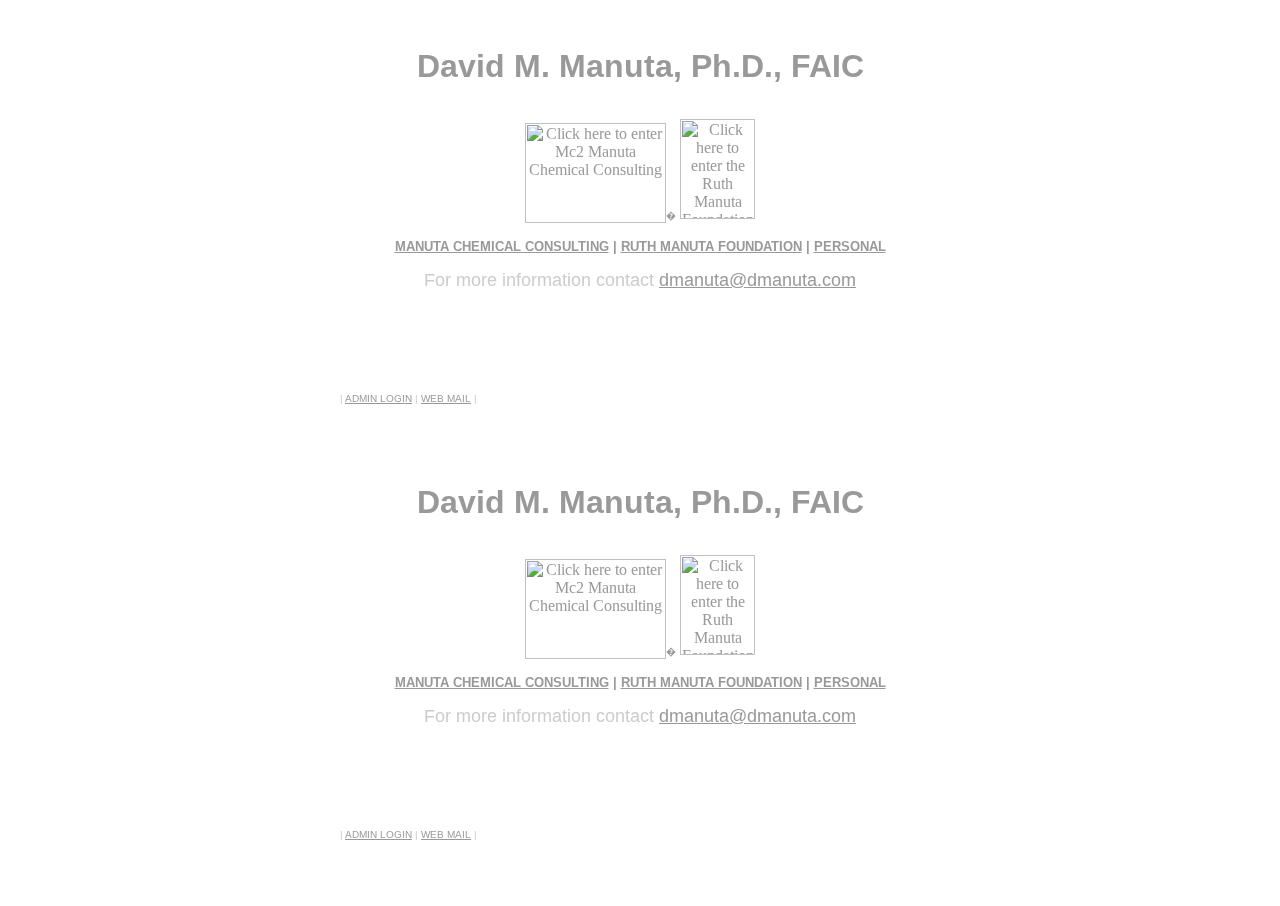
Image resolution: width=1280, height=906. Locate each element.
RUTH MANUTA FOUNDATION (711, 246)
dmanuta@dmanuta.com (757, 280)
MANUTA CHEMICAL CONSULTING (502, 246)
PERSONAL (850, 246)
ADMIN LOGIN (378, 398)
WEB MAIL (446, 398)
